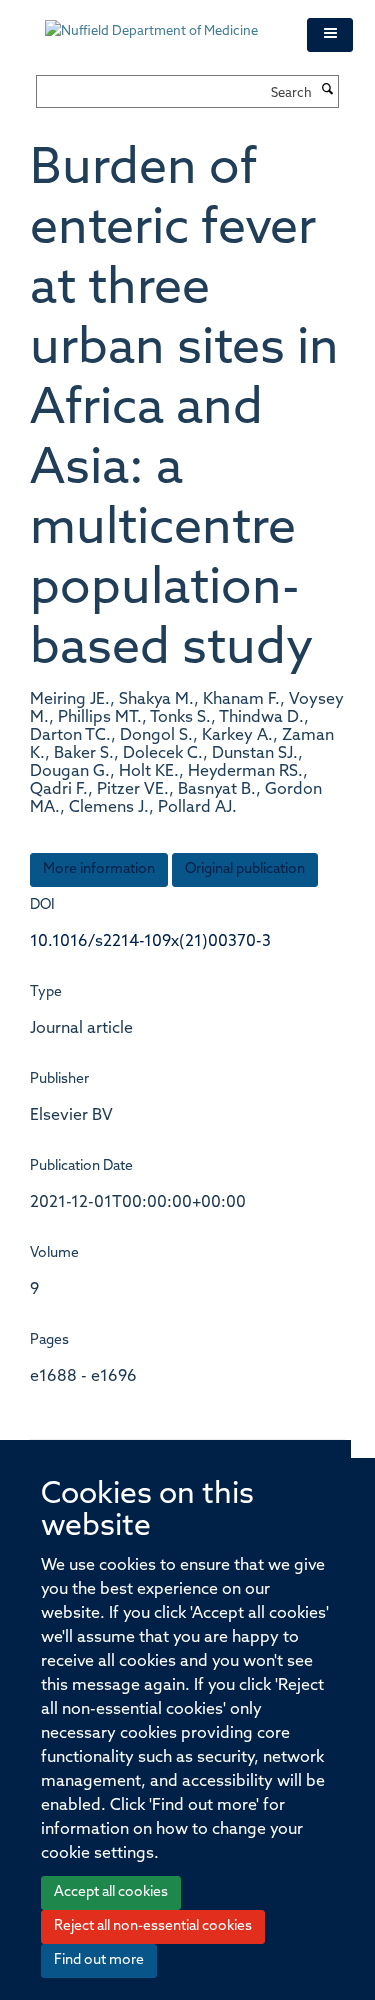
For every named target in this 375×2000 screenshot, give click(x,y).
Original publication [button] (245, 869)
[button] (330, 35)
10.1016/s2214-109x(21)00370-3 (150, 942)
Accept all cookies (111, 1892)
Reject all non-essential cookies (153, 1926)
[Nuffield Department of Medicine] (161, 22)
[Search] (328, 91)
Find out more (99, 1960)
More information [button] (99, 869)
